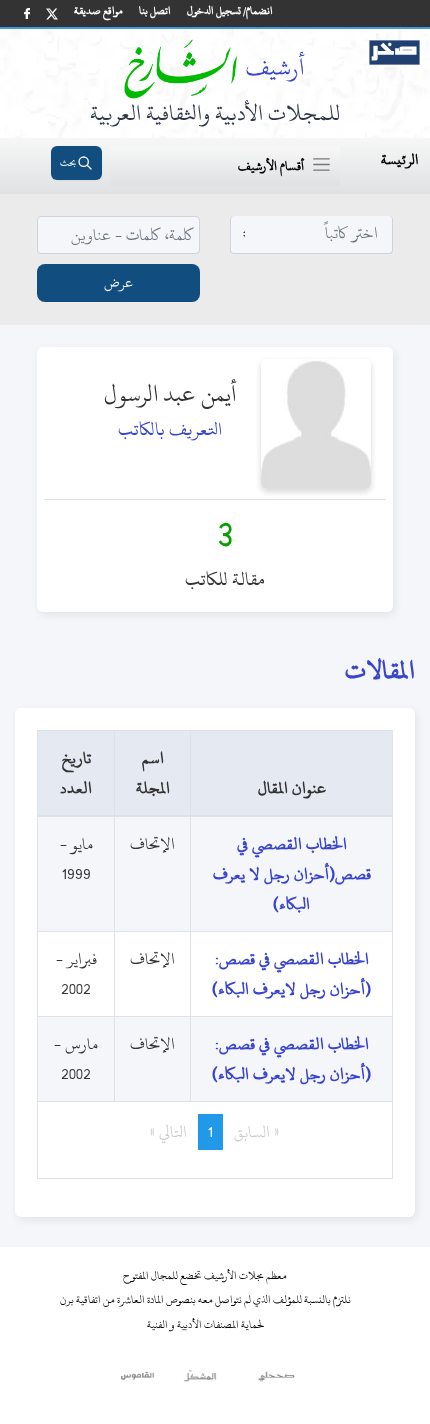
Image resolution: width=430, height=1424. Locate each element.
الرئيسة (399, 159)
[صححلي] (276, 1381)
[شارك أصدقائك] (27, 13)
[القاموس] (138, 1381)
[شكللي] (200, 1381)
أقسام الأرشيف (271, 166)
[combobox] (312, 233)
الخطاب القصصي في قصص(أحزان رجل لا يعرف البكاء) (292, 874)
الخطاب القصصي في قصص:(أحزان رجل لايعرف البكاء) (291, 974)
